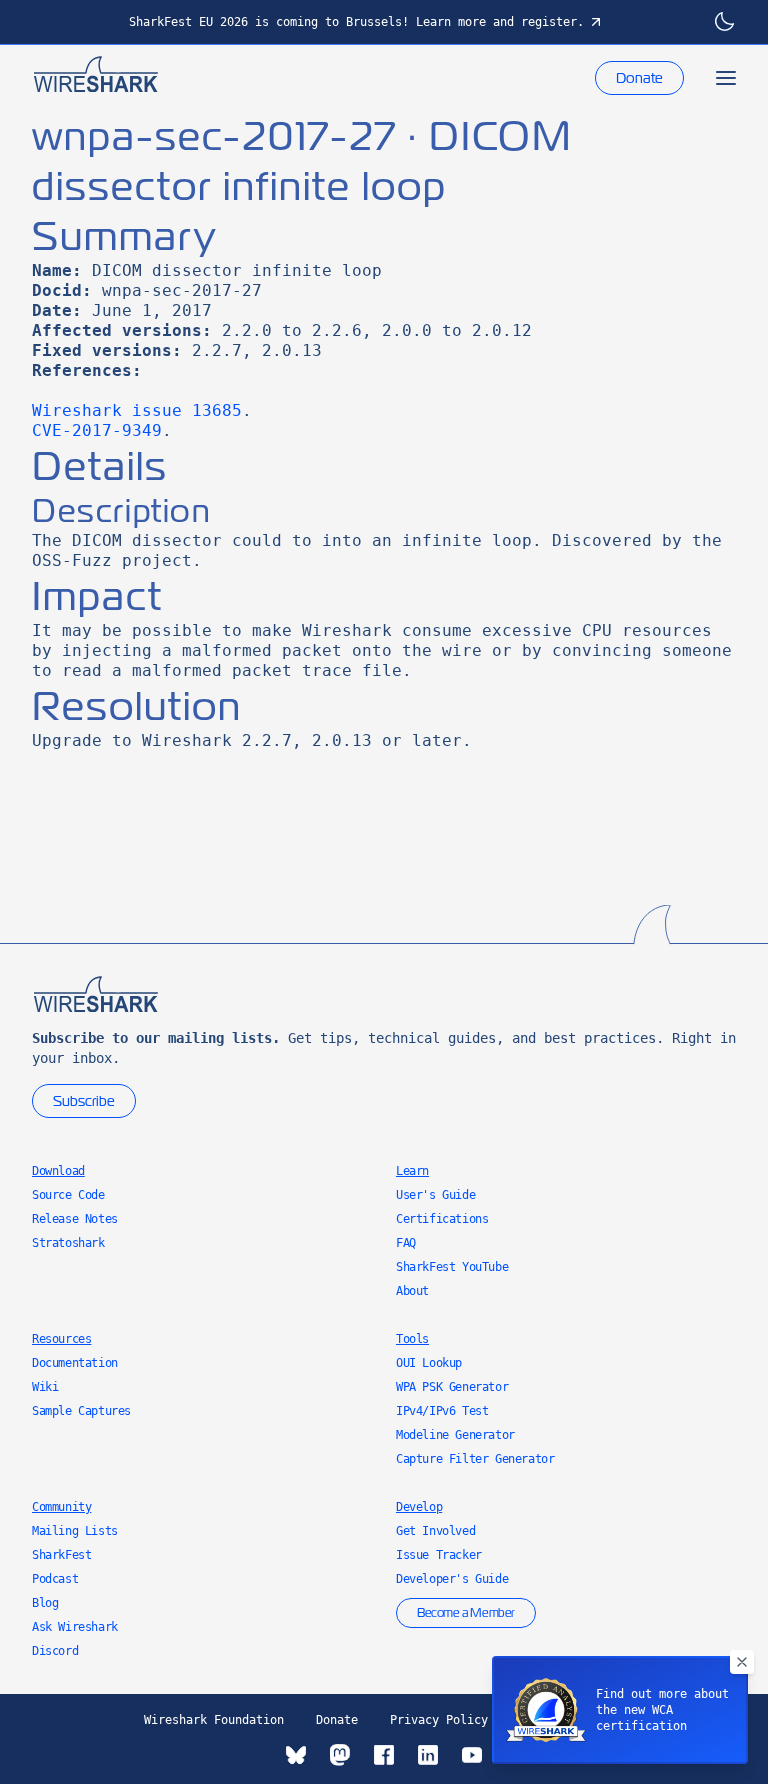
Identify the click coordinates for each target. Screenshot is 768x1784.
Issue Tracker (439, 1555)
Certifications (442, 1219)
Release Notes (75, 1219)
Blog (45, 1603)
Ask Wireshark (75, 1627)
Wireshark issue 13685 (137, 410)
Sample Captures (81, 1411)
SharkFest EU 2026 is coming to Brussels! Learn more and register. (356, 22)
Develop (419, 1507)
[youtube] (472, 1755)
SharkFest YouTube (452, 1267)
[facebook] (384, 1755)
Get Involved (435, 1531)
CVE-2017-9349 (97, 430)
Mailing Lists (75, 1531)
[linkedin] (428, 1755)
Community (61, 1507)
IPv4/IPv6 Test (442, 1411)
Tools (412, 1339)
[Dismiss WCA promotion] (742, 1662)
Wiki (45, 1387)
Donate (639, 78)
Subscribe (84, 1101)
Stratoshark (68, 1243)
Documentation (75, 1363)
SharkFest (61, 1555)
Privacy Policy (439, 1720)
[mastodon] (340, 1755)
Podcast (55, 1579)
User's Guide (435, 1195)
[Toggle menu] (726, 78)
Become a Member (466, 1613)
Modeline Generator (455, 1435)
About (412, 1291)
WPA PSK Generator (452, 1387)
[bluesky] (296, 1755)
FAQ (406, 1243)
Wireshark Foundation (214, 1720)
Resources (61, 1339)
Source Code (68, 1195)
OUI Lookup (429, 1363)
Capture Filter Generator (475, 1459)
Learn (412, 1171)
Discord (55, 1651)
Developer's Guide (452, 1579)
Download (58, 1171)
